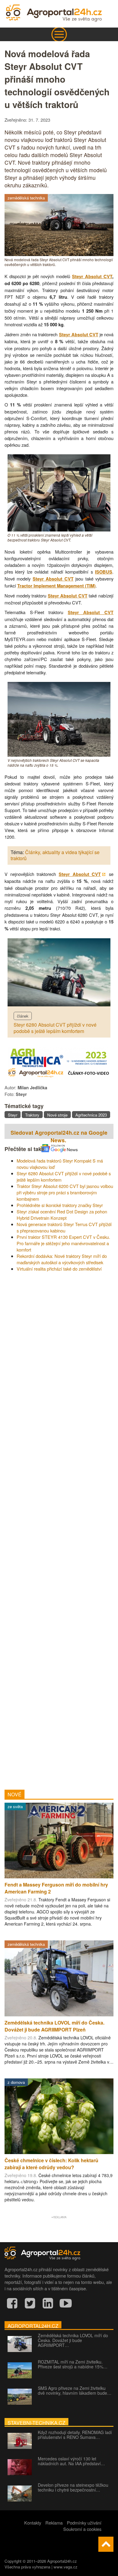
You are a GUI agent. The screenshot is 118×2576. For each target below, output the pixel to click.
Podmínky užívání (84, 2523)
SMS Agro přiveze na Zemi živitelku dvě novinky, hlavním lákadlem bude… (75, 2390)
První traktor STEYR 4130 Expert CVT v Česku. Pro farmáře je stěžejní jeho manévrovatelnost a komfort (63, 1243)
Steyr (13, 1115)
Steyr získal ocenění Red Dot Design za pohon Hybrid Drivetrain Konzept (62, 1215)
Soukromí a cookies (82, 2529)
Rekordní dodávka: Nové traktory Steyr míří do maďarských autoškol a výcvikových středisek (62, 1259)
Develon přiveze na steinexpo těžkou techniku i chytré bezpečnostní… (73, 2487)
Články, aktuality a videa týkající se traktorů (55, 855)
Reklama (54, 2523)
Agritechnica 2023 (91, 1115)
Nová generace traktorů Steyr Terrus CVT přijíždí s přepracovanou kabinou (64, 1227)
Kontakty (33, 2523)
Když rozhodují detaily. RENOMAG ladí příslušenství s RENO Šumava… (75, 2435)
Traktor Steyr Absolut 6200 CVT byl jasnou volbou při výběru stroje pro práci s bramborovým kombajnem (65, 1192)
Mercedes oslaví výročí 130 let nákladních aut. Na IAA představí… (71, 2461)
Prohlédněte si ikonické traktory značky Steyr (60, 1205)
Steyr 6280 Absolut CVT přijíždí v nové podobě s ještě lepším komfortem (55, 1028)
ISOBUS (104, 572)
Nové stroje (57, 1115)
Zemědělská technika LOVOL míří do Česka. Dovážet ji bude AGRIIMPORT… (73, 2340)
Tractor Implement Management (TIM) (56, 586)
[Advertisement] (59, 1528)
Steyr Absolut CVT (92, 276)
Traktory (32, 1115)
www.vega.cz (66, 2567)
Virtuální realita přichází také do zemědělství (59, 1269)
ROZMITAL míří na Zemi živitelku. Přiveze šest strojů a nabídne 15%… (73, 2364)
